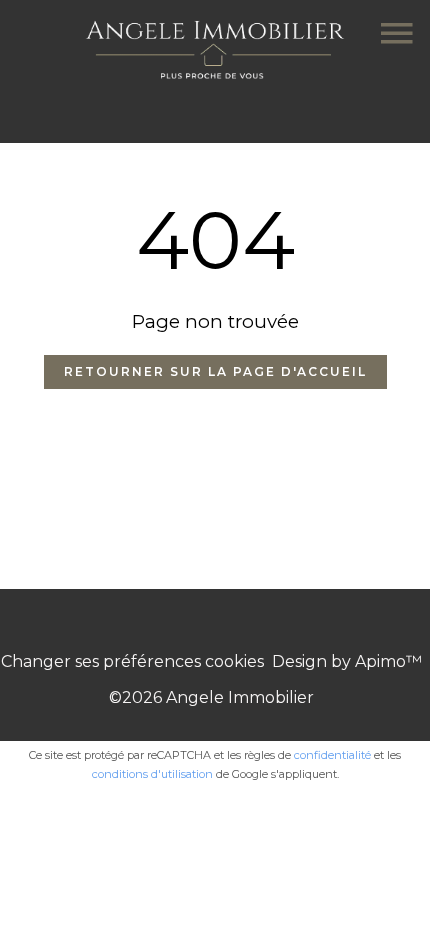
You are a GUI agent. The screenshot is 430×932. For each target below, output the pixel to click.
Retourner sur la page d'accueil (215, 371)
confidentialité (332, 755)
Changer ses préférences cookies (132, 661)
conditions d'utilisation (152, 774)
